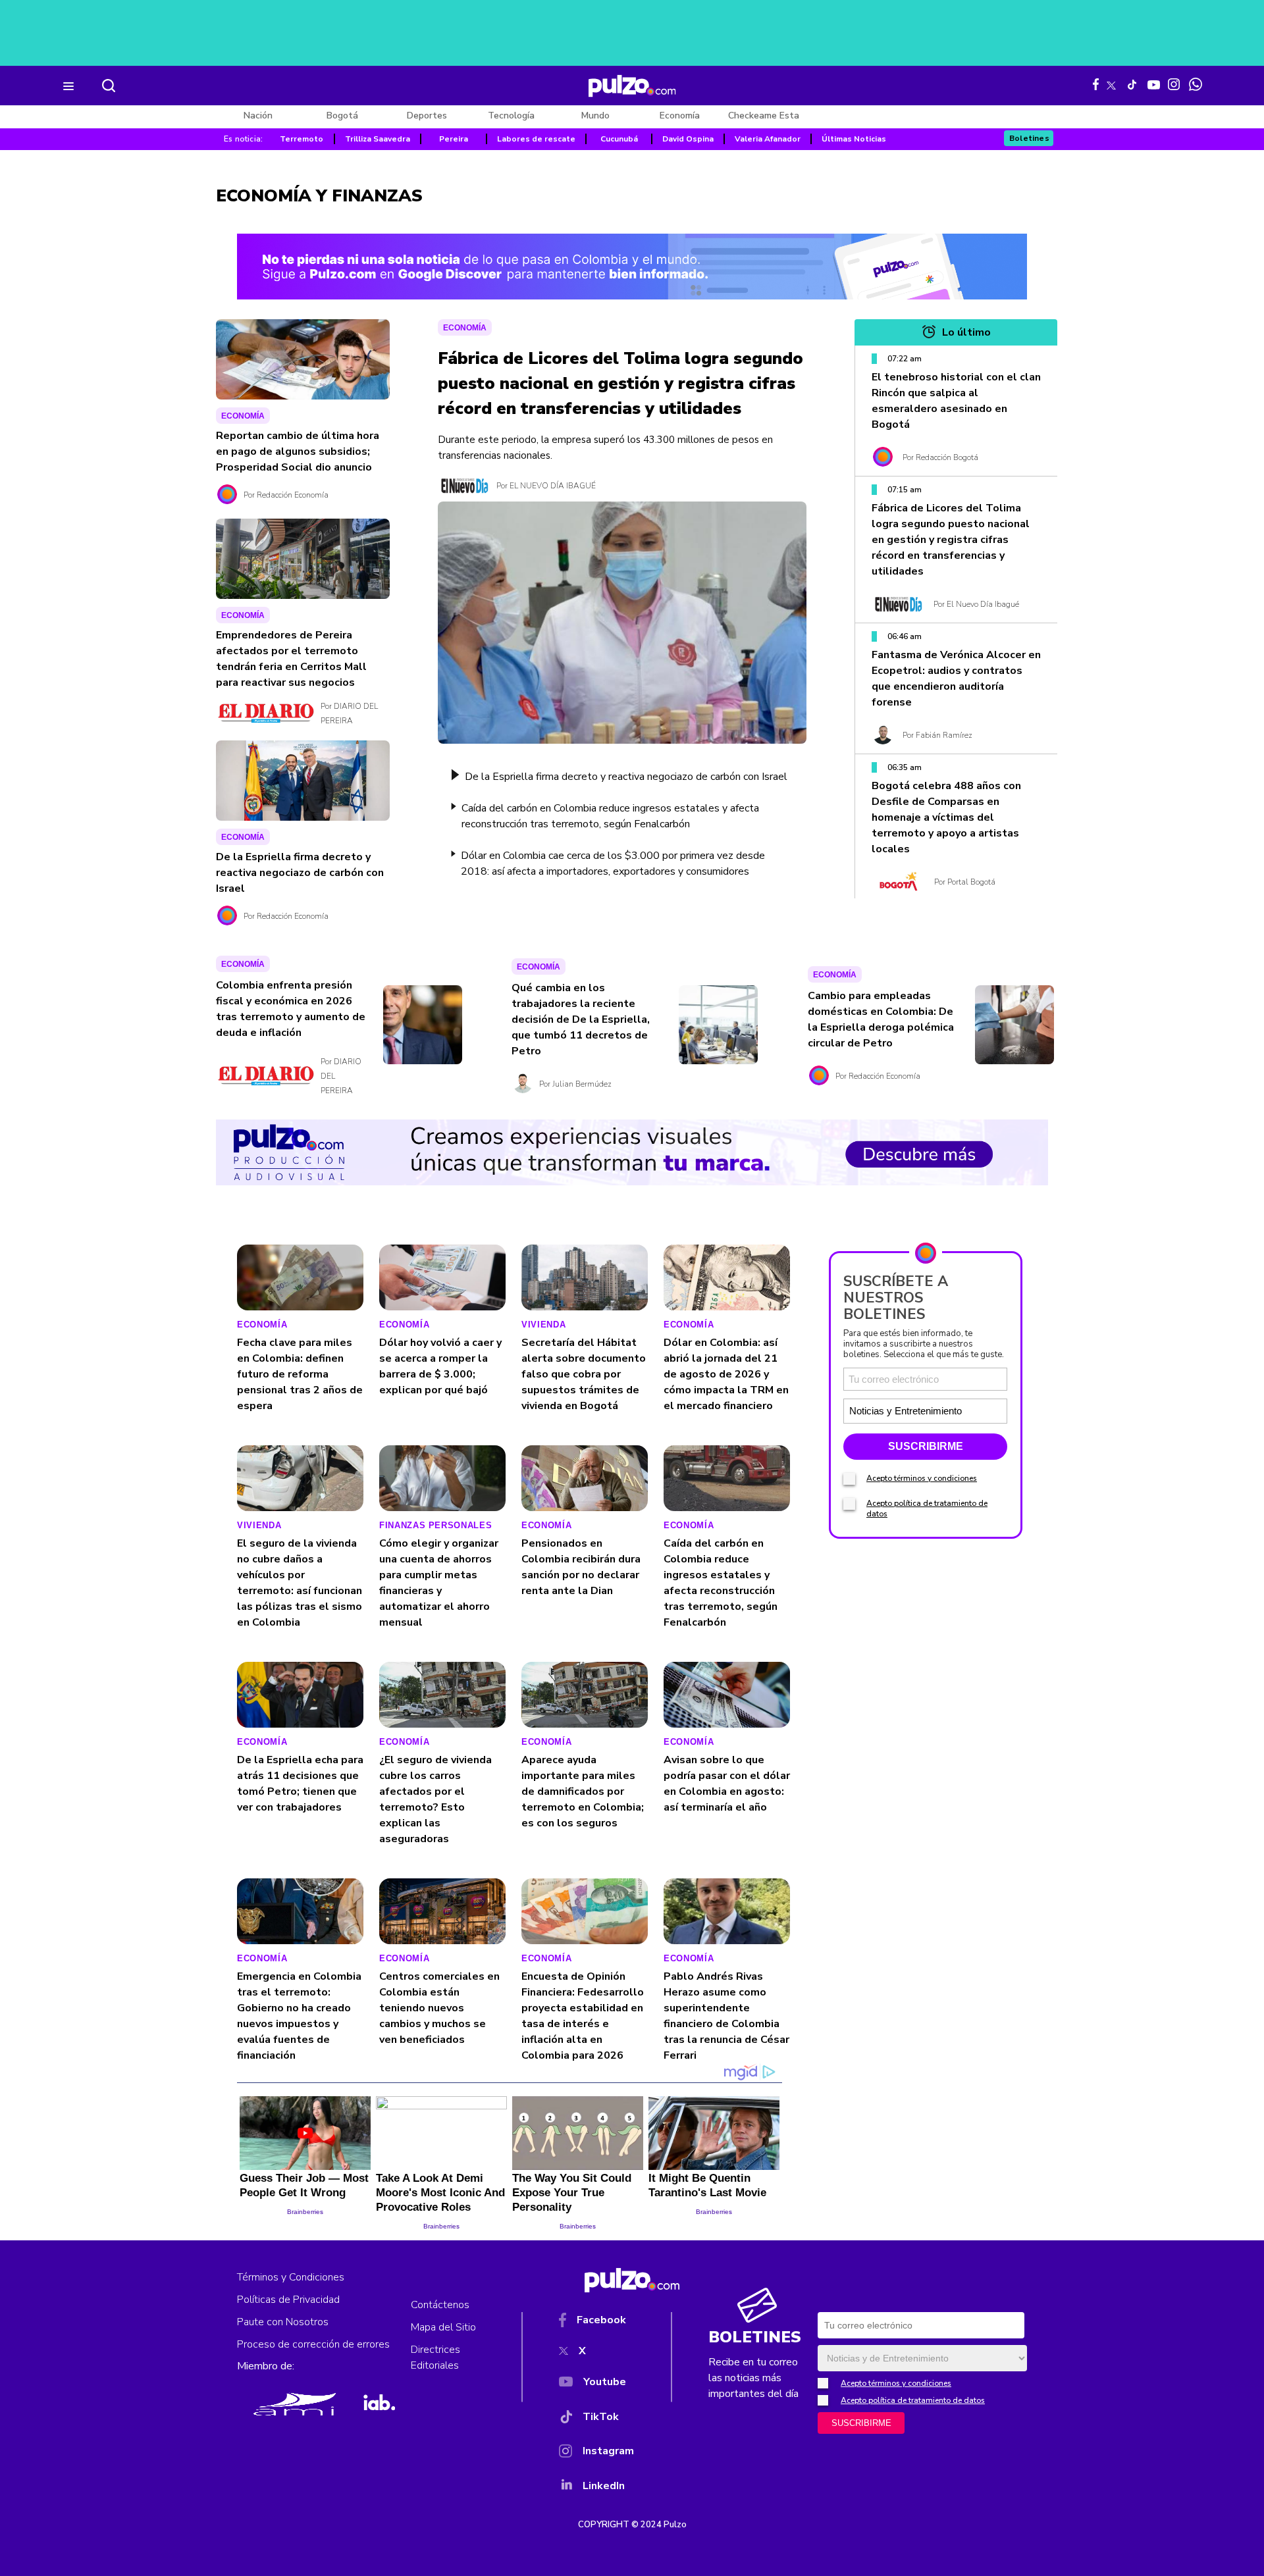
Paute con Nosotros (283, 2322)
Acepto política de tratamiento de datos (913, 2400)
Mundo (595, 116)
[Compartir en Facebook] (350, 1265)
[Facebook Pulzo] (1096, 84)
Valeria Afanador (768, 139)
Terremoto (302, 139)
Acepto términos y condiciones (922, 1478)
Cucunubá (619, 139)
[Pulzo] (632, 86)
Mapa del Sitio (443, 2327)
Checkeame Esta (764, 116)
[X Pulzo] (1111, 83)
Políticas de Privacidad (288, 2300)
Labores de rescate (536, 139)
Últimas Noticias (854, 139)
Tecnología (511, 116)
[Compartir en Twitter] (350, 1280)
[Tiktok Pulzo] (1132, 84)
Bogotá (342, 116)
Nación (258, 116)
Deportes (427, 116)
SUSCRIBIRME (926, 1446)
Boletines (1029, 138)
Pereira (454, 139)
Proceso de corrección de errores (313, 2344)
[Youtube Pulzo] (1154, 84)
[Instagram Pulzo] (1174, 84)
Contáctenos (440, 2305)
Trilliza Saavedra (378, 139)
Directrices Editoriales (435, 2357)
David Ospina (688, 139)
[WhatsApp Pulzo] (1196, 84)
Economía (680, 116)
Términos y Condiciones (291, 2277)
